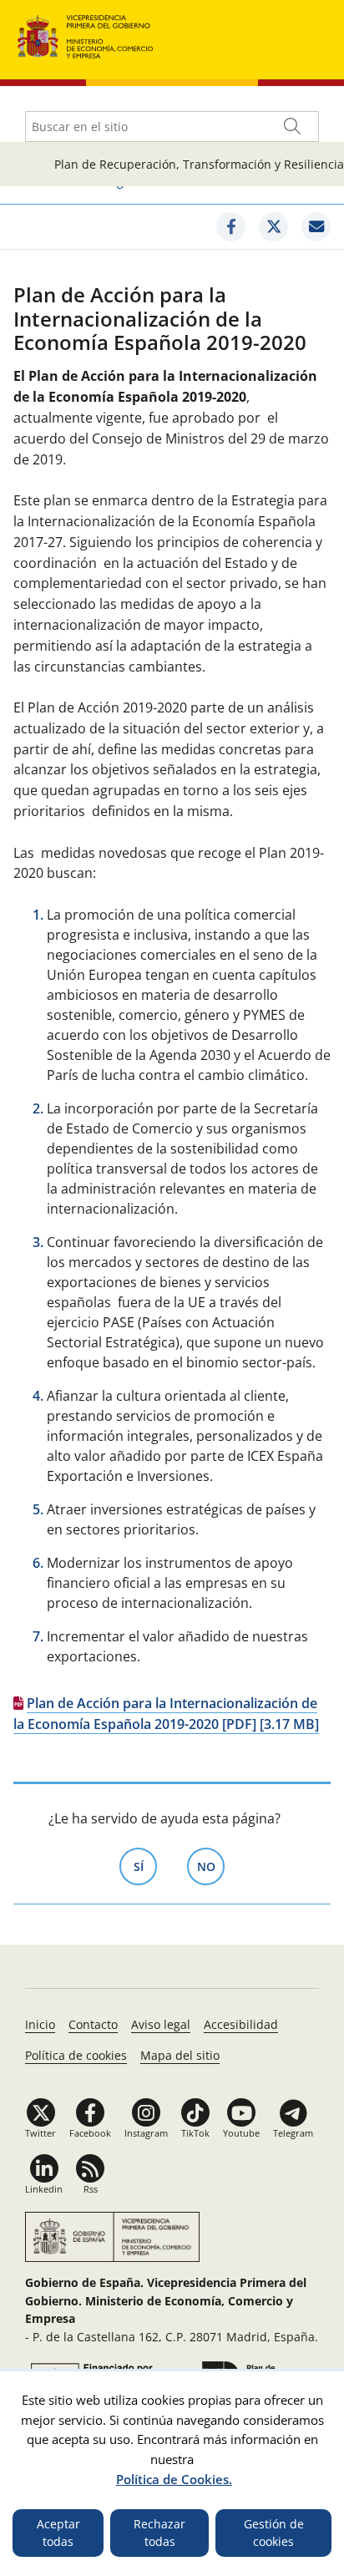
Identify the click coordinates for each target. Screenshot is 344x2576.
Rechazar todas (159, 2533)
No (211, 1866)
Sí (145, 1866)
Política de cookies (76, 2055)
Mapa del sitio (180, 2055)
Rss (91, 2189)
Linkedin (44, 2189)
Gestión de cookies (274, 2533)
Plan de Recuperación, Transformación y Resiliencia (199, 164)
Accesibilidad (241, 2024)
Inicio (40, 2024)
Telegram (293, 2133)
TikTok (195, 2133)
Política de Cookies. (174, 2479)
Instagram (146, 2133)
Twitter (40, 2133)
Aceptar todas (58, 2533)
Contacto (93, 2024)
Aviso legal (161, 2024)
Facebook (90, 2133)
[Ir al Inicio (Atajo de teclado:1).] (86, 35)
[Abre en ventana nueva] (231, 227)
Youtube (241, 2133)
